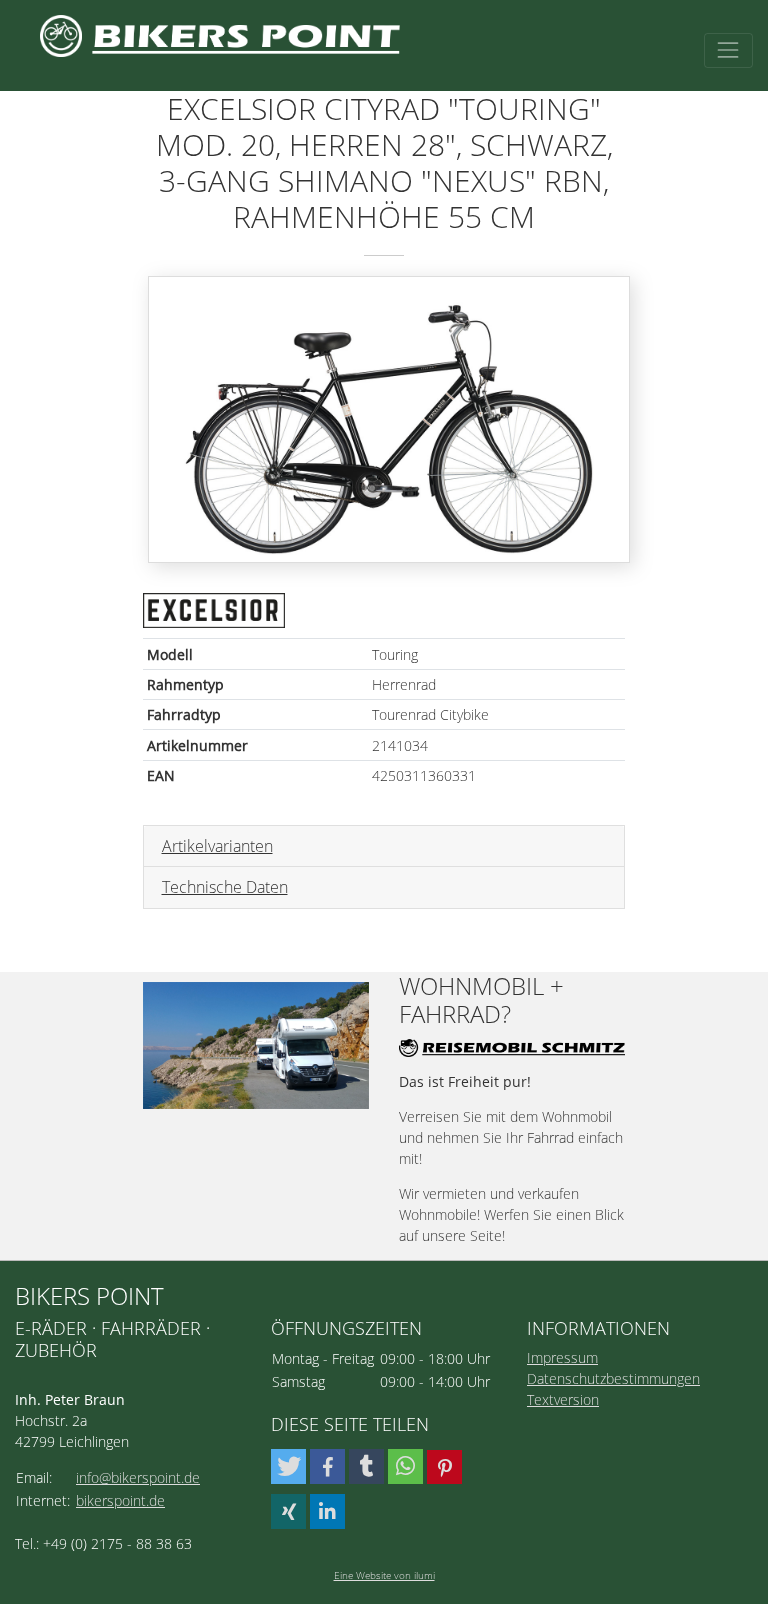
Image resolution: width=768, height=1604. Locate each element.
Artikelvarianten (217, 846)
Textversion (563, 1399)
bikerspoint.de (120, 1500)
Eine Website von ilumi (384, 1575)
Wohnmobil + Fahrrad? (481, 1001)
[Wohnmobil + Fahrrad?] (256, 1045)
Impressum (562, 1357)
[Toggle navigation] (728, 50)
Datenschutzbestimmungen (613, 1378)
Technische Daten (225, 887)
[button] (288, 1466)
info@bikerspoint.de (138, 1477)
